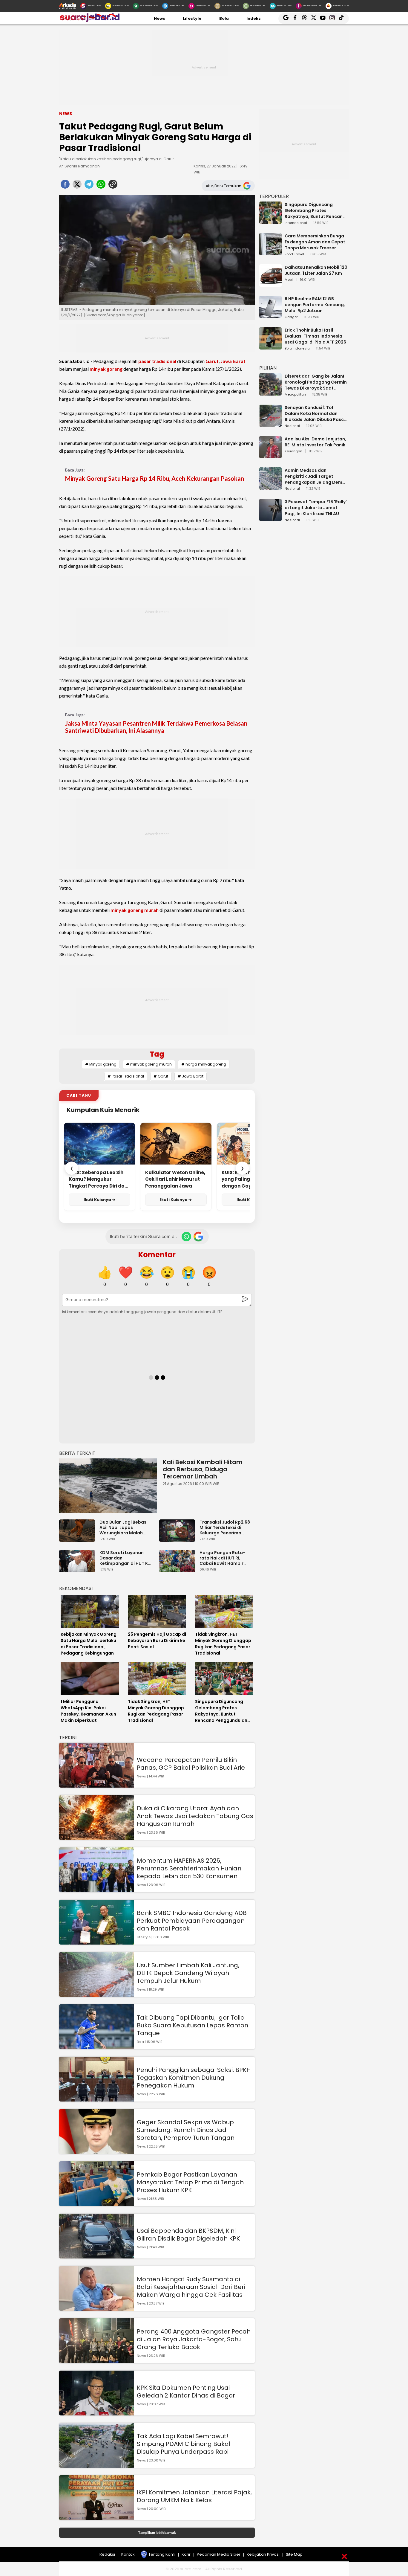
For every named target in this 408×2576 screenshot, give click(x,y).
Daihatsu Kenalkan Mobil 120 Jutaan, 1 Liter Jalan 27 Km (316, 270)
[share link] (113, 186)
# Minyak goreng (101, 1064)
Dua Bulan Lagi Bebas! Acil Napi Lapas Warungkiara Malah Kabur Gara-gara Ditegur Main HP (124, 1527)
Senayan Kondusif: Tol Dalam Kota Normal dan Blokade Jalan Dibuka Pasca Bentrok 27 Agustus (316, 413)
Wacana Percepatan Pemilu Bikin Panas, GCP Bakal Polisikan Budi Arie (191, 1764)
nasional (292, 426)
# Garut (161, 1076)
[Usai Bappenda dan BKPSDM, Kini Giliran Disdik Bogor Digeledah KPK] (96, 2256)
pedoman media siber (219, 2554)
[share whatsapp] (101, 186)
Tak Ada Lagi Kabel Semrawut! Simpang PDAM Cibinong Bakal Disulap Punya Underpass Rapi (184, 2444)
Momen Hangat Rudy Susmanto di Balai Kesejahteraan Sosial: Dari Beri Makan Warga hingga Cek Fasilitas (191, 2287)
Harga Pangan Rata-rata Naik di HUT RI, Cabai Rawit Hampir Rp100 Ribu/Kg (222, 1558)
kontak (128, 2554)
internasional (296, 223)
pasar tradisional (157, 361)
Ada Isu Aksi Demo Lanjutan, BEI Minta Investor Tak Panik (315, 442)
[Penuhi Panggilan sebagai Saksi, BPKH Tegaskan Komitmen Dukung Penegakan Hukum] (96, 2099)
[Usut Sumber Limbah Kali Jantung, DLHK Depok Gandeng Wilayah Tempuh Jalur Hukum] (96, 1994)
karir (186, 2554)
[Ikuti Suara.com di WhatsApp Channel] (186, 1237)
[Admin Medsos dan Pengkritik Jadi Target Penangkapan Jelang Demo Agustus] (270, 487)
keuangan (293, 451)
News (159, 18)
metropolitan (295, 395)
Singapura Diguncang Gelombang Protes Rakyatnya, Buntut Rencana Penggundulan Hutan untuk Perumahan (315, 210)
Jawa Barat (233, 361)
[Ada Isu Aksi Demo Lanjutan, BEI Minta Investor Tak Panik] (270, 455)
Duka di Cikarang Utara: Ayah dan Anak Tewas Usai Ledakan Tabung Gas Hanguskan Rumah (195, 1816)
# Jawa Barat (191, 1076)
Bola (224, 18)
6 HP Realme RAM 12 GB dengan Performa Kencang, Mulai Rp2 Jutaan (315, 305)
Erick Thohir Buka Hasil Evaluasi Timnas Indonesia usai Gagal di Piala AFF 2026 (315, 336)
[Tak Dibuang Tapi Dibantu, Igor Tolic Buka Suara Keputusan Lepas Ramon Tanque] (96, 2046)
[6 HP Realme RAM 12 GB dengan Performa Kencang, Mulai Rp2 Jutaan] (270, 315)
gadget (291, 317)
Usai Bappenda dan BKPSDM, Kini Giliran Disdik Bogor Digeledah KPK (188, 2235)
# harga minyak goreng (204, 1064)
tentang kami (162, 2554)
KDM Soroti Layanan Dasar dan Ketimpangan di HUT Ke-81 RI (126, 1558)
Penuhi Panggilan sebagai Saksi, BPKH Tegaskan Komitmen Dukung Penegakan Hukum (194, 2078)
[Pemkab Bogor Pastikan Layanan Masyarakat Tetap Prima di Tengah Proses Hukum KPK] (96, 2203)
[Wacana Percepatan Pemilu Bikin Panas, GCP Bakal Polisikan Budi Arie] (96, 1785)
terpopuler (274, 196)
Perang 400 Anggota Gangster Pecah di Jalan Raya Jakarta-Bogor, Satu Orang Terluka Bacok (194, 2339)
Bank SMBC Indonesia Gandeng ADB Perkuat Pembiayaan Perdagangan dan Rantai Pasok (192, 1921)
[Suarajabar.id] (89, 21)
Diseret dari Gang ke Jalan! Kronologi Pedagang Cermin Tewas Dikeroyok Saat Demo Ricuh (316, 382)
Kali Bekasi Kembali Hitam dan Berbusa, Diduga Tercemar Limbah (203, 1469)
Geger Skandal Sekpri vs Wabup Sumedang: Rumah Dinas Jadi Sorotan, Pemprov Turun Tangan (186, 2130)
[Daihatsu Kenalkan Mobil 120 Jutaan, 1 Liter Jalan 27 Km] (270, 284)
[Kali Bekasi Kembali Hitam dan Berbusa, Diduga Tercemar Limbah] (108, 1486)
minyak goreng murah (135, 910)
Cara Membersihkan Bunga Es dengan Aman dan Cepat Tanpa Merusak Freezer (315, 242)
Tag (157, 1054)
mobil (289, 280)
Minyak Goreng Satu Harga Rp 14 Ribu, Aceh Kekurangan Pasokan (155, 478)
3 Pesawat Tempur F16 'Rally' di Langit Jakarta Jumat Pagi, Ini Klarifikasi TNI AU (316, 508)
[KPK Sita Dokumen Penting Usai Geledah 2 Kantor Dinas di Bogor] (96, 2413)
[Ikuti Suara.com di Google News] (198, 1237)
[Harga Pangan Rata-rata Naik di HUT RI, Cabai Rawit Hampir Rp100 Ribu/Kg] (179, 1569)
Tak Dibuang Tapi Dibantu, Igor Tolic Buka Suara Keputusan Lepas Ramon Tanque (193, 2025)
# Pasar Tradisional (126, 1076)
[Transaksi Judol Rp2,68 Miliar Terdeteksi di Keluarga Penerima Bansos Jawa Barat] (179, 1539)
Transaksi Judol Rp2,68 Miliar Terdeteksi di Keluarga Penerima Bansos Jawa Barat (225, 1527)
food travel (294, 254)
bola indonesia (297, 349)
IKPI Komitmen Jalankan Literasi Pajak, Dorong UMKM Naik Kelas (194, 2496)
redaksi (107, 2554)
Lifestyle (192, 18)
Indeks (254, 18)
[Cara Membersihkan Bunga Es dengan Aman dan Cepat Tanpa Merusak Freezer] (270, 252)
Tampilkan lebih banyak (157, 2532)
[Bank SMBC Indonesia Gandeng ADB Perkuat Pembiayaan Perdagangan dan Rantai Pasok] (96, 1942)
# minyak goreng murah (149, 1064)
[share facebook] (65, 186)
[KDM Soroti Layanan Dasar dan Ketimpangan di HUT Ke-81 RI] (79, 1569)
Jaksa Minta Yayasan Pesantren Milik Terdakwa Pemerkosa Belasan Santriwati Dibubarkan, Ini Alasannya (156, 727)
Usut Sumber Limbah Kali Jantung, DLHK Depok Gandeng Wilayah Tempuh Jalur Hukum (188, 1973)
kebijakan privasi (263, 2554)
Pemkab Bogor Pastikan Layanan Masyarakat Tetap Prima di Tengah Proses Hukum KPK (190, 2182)
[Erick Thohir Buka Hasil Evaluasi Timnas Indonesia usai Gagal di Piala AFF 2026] (270, 347)
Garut (212, 361)
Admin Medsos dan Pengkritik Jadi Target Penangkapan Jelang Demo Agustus (315, 476)
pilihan (268, 368)
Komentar (157, 1255)
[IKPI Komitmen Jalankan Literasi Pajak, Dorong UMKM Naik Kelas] (96, 2517)
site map (294, 2554)
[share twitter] (77, 186)
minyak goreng (106, 369)
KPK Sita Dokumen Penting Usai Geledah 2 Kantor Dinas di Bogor (186, 2392)
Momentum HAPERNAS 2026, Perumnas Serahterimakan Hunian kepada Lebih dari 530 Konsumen (189, 1868)
